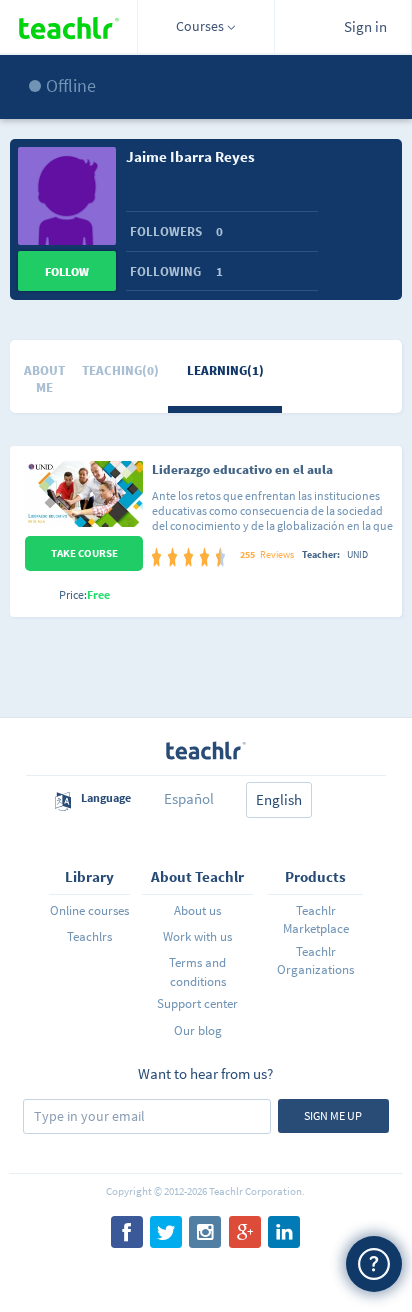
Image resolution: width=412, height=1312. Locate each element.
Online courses (89, 910)
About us (197, 910)
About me (44, 379)
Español (189, 798)
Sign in (365, 26)
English (279, 799)
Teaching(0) (120, 370)
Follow (67, 271)
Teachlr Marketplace (316, 919)
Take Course (84, 553)
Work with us (197, 936)
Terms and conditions (197, 971)
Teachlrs (89, 936)
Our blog (198, 1030)
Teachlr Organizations (315, 960)
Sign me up (333, 1115)
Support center (197, 1003)
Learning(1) (225, 370)
